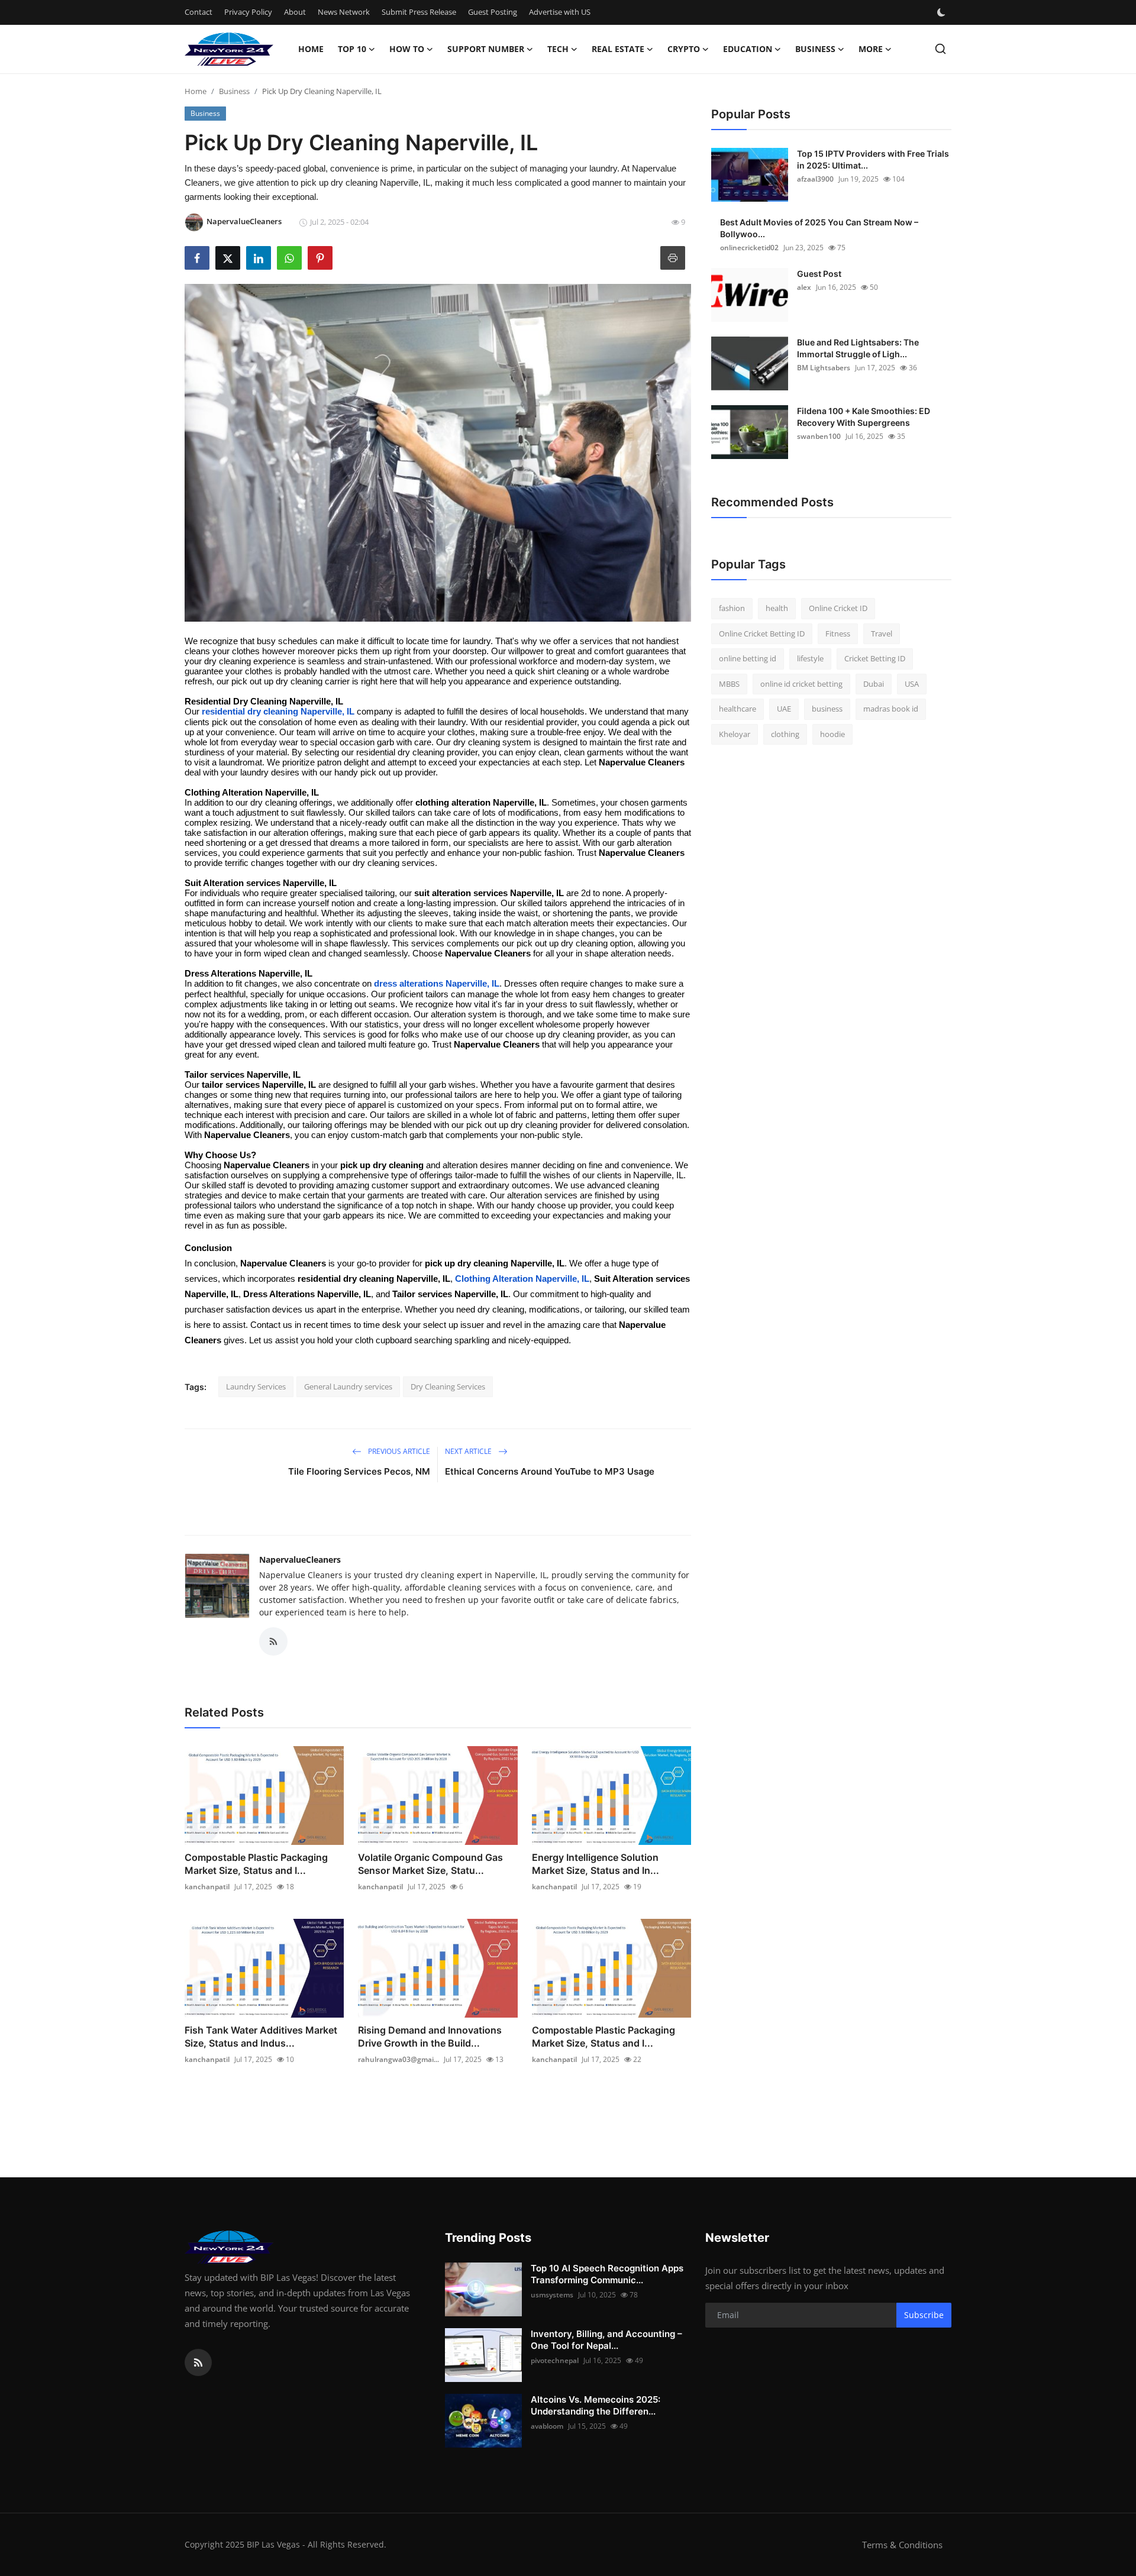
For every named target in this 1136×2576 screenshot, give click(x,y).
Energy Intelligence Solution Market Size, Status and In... (596, 1864)
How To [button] (407, 49)
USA (912, 684)
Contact (199, 12)
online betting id (748, 658)
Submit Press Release (419, 12)
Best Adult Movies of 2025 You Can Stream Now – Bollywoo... (819, 228)
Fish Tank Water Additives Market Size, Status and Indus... (261, 2037)
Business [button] (815, 49)
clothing (785, 734)
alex (804, 287)
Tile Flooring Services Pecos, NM (359, 1471)
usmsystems (552, 2295)
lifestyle (810, 658)
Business (234, 91)
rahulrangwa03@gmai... (398, 2059)
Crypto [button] (684, 49)
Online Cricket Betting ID (762, 634)
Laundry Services (256, 1386)
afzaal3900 (815, 179)
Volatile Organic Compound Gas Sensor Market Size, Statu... (430, 1864)
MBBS (729, 684)
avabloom (547, 2426)
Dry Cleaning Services (448, 1386)
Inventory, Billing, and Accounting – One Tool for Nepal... (606, 2340)
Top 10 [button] (352, 49)
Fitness (838, 634)
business (827, 709)
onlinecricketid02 (749, 248)
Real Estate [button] (618, 49)
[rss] (198, 2362)
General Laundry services (348, 1386)
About (295, 12)
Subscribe (924, 2315)
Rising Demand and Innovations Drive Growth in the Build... (430, 2037)
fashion (732, 608)
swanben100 (819, 436)
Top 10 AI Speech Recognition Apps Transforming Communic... (607, 2274)
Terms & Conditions (902, 2545)
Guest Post (819, 274)
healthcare (738, 709)
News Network (344, 12)
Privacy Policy (248, 12)
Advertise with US (560, 12)
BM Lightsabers (824, 368)
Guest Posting (493, 12)
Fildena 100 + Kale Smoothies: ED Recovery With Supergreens (864, 417)
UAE (784, 709)
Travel (882, 634)
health (777, 608)
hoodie (832, 734)
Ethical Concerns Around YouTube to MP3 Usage (550, 1471)
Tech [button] (558, 49)
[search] (940, 49)
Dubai (874, 684)
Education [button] (748, 49)
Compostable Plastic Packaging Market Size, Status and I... (256, 1864)
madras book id (891, 709)
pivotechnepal (555, 2360)
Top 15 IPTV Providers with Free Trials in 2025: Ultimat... (873, 159)
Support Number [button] (486, 49)
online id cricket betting (801, 684)
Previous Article (398, 1451)
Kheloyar (735, 734)
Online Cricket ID (838, 608)
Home (311, 49)
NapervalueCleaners (300, 1560)
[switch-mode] (943, 12)
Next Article (469, 1451)
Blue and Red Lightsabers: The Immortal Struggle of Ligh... (858, 348)
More (871, 49)
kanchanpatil (207, 1887)
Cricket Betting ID (875, 658)
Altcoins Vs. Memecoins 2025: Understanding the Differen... (596, 2405)
